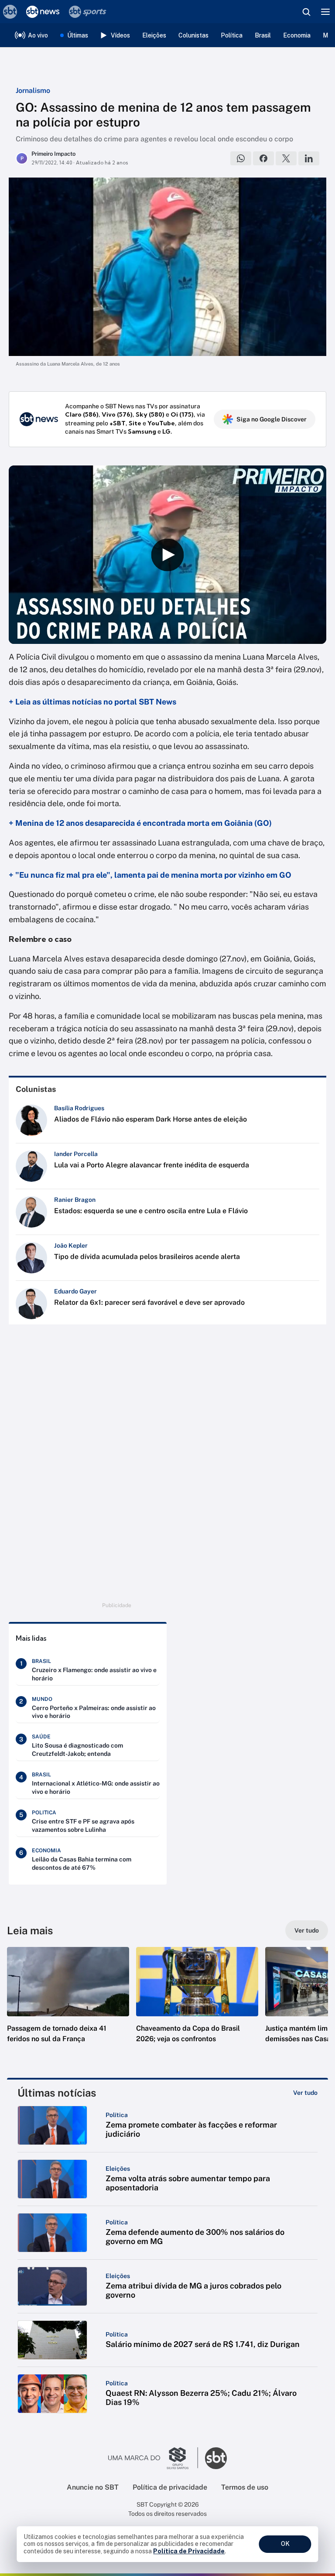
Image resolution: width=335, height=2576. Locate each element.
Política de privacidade (170, 2487)
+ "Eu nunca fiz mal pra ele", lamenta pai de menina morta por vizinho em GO (150, 875)
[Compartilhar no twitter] (286, 158)
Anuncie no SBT (93, 2487)
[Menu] (325, 12)
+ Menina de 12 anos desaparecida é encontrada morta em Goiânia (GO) (140, 823)
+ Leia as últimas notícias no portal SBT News (92, 702)
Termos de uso (245, 2487)
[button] (68, 2004)
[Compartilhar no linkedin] (309, 158)
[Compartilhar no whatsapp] (241, 158)
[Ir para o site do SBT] (216, 2458)
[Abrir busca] (306, 12)
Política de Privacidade (189, 2551)
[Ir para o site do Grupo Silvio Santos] (153, 2458)
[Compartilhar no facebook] (263, 158)
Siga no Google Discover (272, 419)
